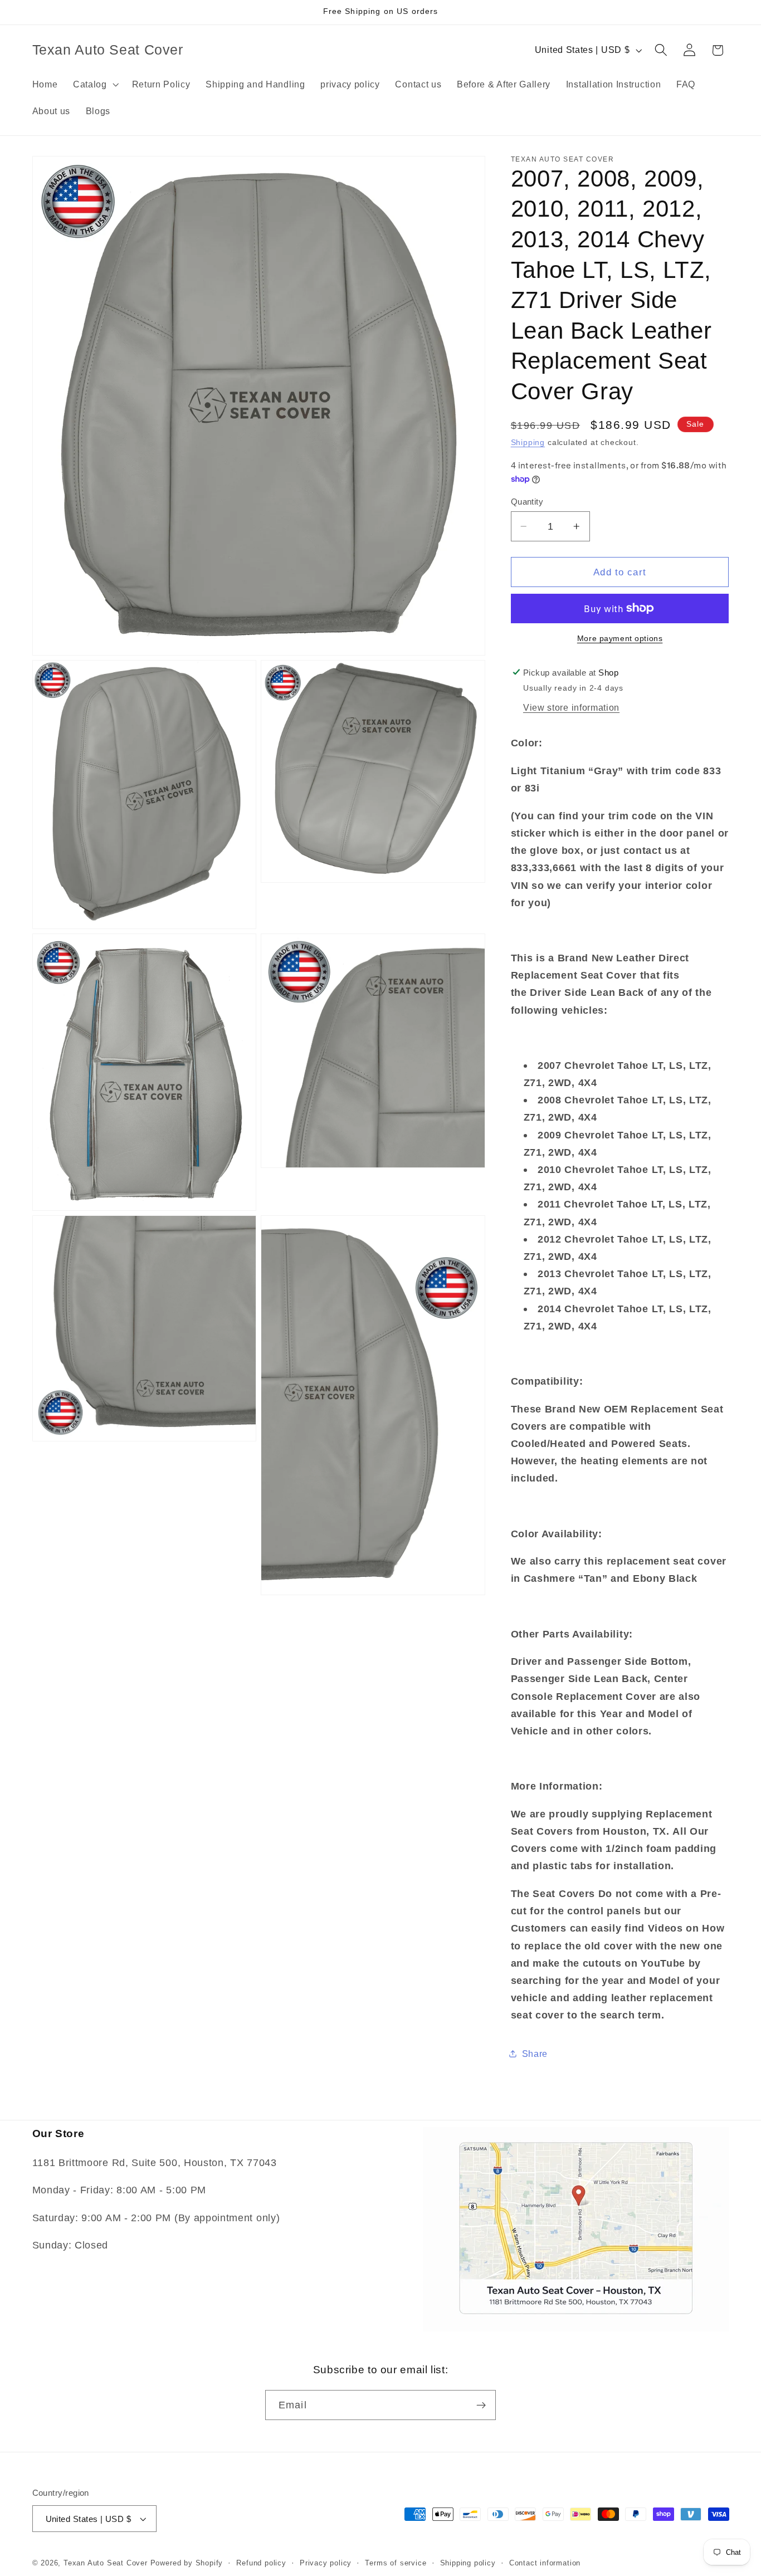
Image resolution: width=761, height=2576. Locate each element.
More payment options (620, 639)
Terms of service (396, 2563)
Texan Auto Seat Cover (106, 2563)
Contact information (545, 2563)
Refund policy (261, 2563)
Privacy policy (326, 2563)
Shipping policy (468, 2563)
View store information (571, 707)
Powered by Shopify (187, 2563)
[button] (95, 84)
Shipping (528, 443)
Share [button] (535, 2054)
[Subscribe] (481, 2405)
